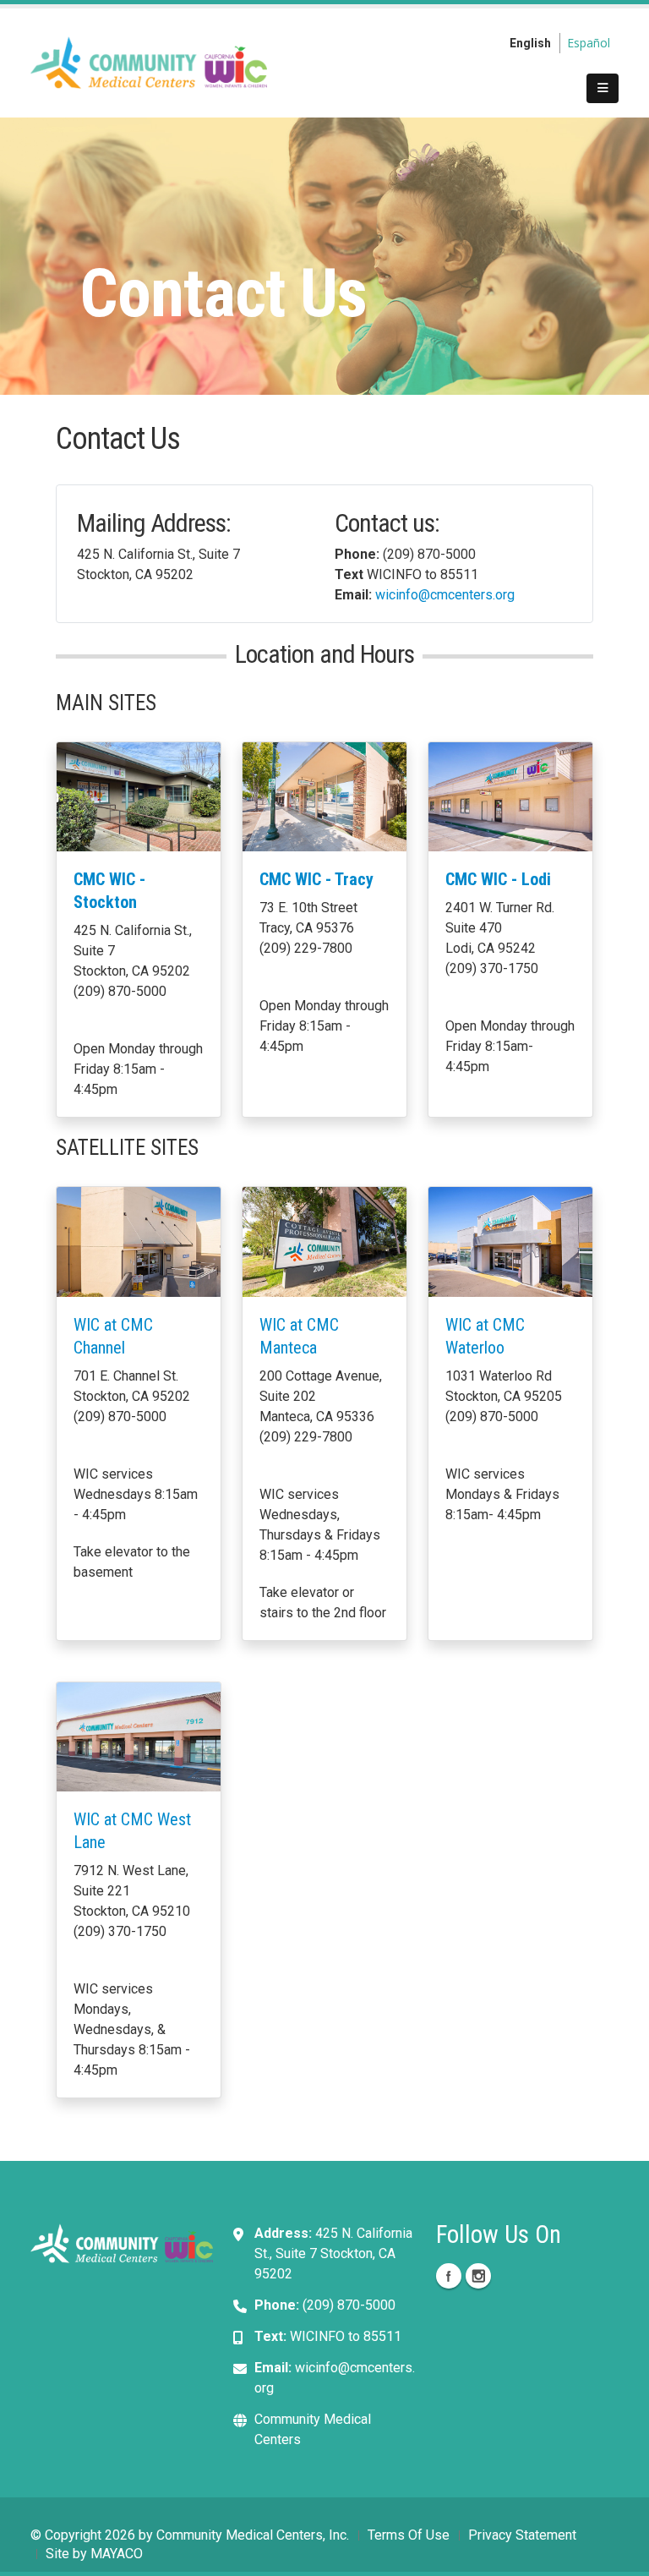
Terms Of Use (409, 2535)
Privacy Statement (522, 2535)
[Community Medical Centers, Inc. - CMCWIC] (149, 61)
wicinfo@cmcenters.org (445, 595)
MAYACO (117, 2554)
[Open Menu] (603, 89)
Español (589, 43)
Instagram (478, 2276)
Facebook (449, 2276)
